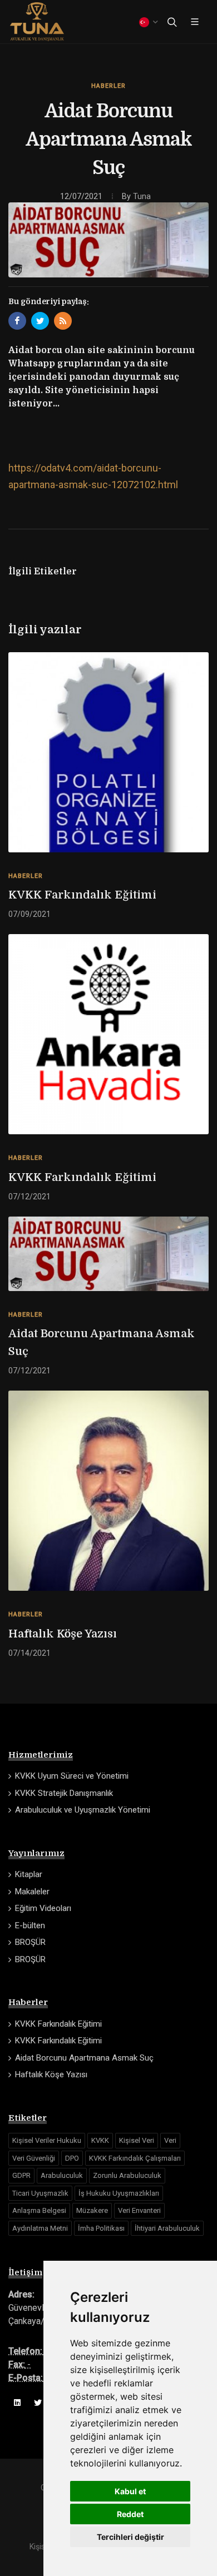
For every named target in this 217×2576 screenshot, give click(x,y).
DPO (72, 2158)
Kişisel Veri (137, 2140)
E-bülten (30, 1925)
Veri (170, 2140)
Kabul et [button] (130, 2491)
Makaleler (32, 1892)
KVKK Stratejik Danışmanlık (64, 1793)
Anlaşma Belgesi (39, 2210)
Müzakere (92, 2210)
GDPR (21, 2175)
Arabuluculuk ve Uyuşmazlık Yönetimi (83, 1810)
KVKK (100, 2140)
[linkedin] (17, 2403)
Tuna (142, 197)
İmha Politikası (101, 2228)
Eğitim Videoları (43, 1908)
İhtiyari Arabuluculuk (167, 2228)
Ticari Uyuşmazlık (40, 2193)
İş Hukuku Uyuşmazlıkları (119, 2193)
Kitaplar (29, 1874)
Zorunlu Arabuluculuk (127, 2175)
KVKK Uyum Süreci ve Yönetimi (72, 1776)
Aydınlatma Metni (40, 2228)
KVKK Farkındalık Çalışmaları (135, 2158)
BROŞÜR (30, 1942)
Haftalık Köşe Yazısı (63, 1634)
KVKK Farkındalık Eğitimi (82, 895)
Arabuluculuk (62, 2175)
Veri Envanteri (139, 2210)
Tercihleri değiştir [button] (130, 2537)
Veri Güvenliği (34, 2158)
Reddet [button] (130, 2514)
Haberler (108, 86)
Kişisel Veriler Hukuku (47, 2140)
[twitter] (38, 2403)
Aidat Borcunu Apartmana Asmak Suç (102, 1342)
